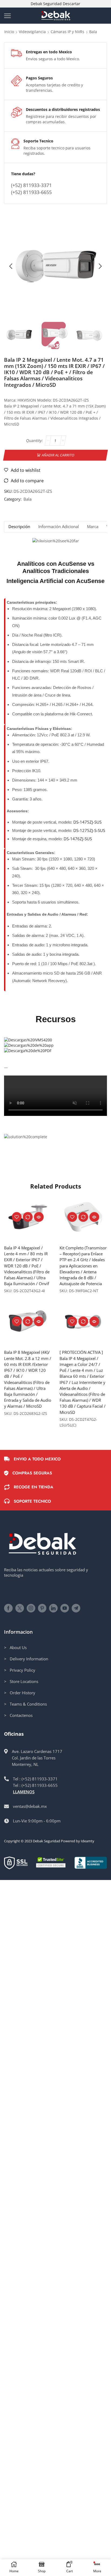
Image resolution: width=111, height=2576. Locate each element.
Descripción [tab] (19, 527)
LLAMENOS (24, 1792)
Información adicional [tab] (59, 527)
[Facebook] (8, 1608)
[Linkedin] (53, 1608)
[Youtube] (65, 1608)
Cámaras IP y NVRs (67, 32)
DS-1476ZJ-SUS (78, 839)
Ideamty (88, 1841)
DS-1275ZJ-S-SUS (89, 830)
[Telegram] (76, 1608)
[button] (11, 266)
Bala (93, 32)
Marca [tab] (93, 527)
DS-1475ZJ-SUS (87, 822)
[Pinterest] (42, 1608)
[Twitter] (20, 1608)
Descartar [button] (72, 4)
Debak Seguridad (46, 1841)
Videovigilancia (32, 32)
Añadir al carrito (58, 455)
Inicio (9, 32)
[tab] (19, 527)
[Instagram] (31, 1608)
